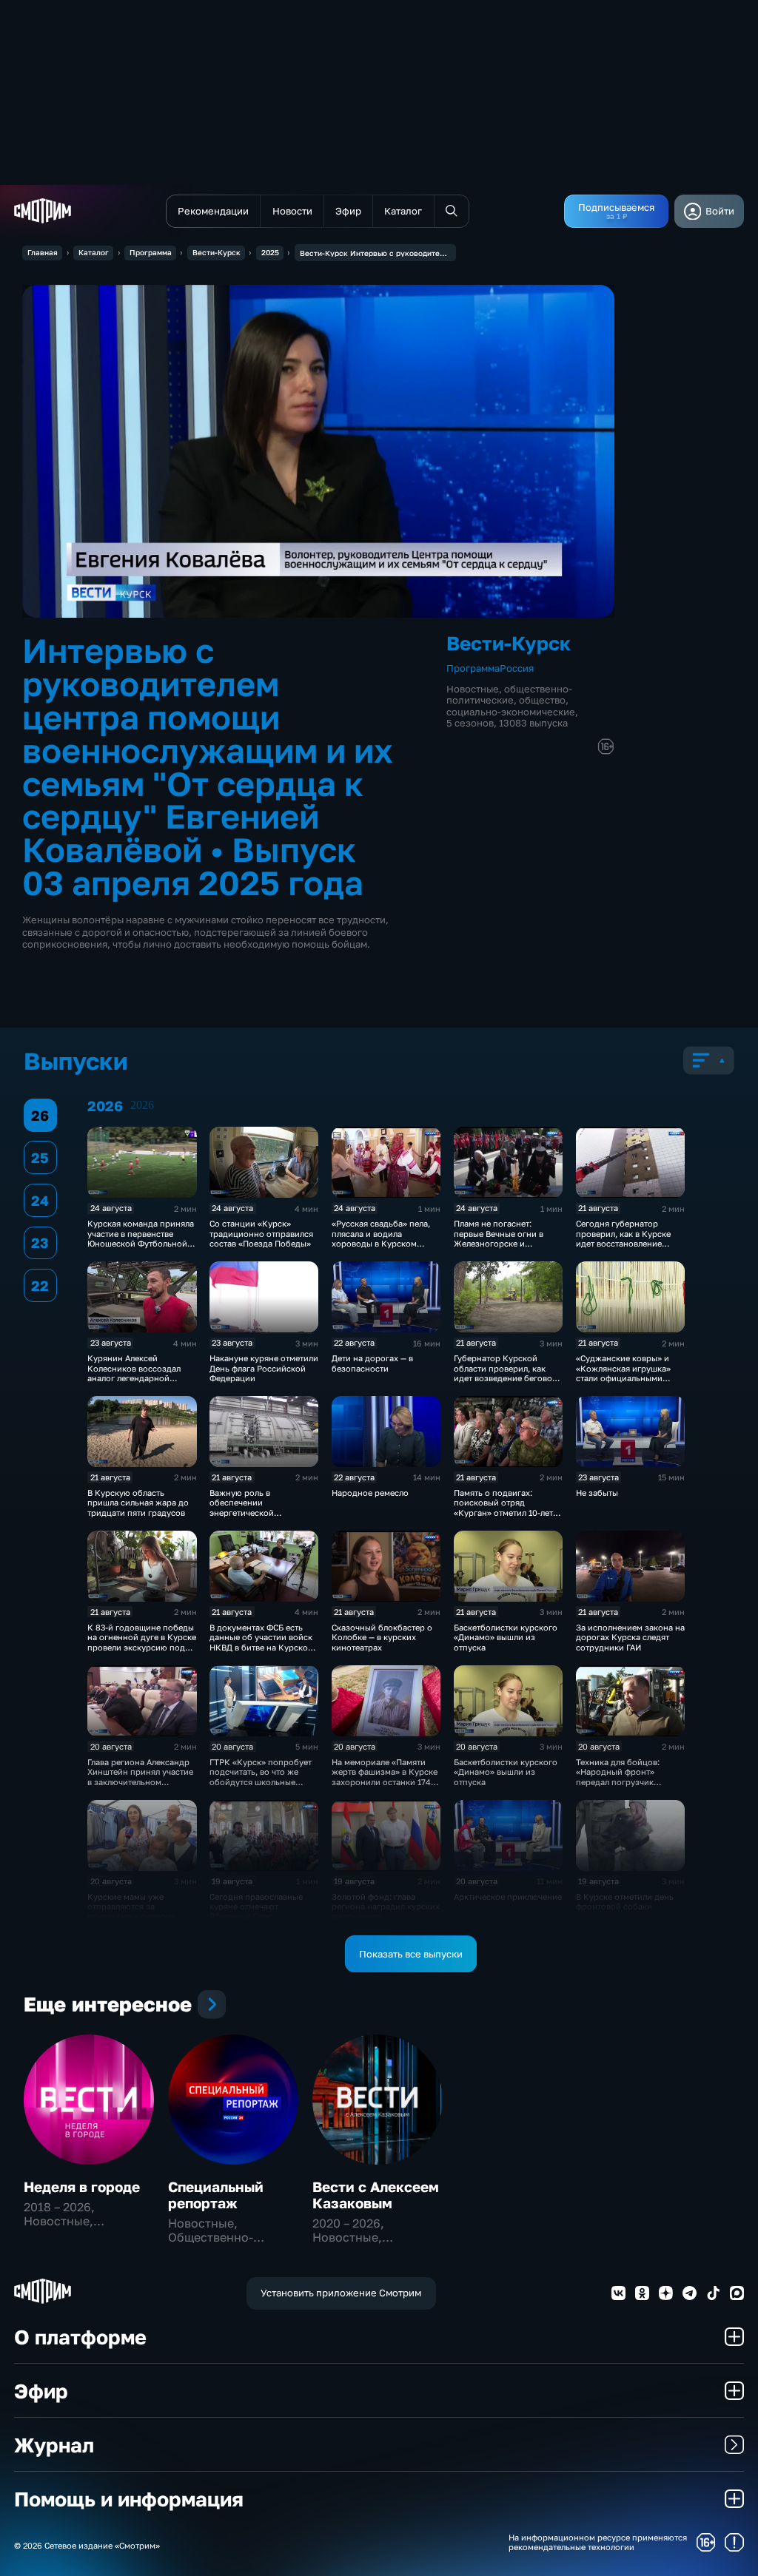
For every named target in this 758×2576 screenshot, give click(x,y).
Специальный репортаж (216, 2195)
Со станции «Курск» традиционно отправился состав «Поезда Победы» (261, 1233)
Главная (43, 252)
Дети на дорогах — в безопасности (372, 1363)
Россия (517, 668)
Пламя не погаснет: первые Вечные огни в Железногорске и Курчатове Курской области (499, 1243)
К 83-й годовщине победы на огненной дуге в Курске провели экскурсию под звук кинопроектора (142, 1642)
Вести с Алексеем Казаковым (376, 2195)
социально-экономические (511, 712)
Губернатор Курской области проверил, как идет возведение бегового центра (507, 1373)
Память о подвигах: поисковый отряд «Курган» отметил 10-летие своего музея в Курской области (508, 1513)
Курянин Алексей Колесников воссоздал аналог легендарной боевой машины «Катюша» (141, 1373)
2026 (142, 1105)
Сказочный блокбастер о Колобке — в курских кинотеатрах (382, 1637)
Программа (151, 252)
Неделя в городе (82, 2186)
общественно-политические (509, 694)
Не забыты (597, 1493)
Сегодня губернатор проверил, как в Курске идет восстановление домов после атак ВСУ (623, 1238)
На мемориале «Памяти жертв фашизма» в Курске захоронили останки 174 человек (385, 1777)
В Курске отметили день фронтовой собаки (625, 1901)
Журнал (54, 2445)
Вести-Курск (217, 252)
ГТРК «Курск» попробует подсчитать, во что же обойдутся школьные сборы (261, 1777)
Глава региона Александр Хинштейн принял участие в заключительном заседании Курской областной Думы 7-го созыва (140, 1787)
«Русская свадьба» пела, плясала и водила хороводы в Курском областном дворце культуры (381, 1243)
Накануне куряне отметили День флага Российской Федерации (264, 1368)
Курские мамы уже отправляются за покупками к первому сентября (131, 1911)
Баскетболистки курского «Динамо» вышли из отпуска (506, 1637)
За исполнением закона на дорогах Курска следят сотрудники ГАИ (630, 1637)
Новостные (473, 689)
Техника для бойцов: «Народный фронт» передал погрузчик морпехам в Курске (618, 1777)
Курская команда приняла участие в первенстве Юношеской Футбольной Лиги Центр (141, 1238)
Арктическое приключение (508, 1896)
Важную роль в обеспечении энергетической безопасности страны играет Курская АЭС (254, 1513)
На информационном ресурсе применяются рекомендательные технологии (598, 2542)
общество (542, 700)
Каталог (94, 252)
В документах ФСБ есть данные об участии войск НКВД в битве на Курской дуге (261, 1642)
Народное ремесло (370, 1493)
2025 (270, 252)
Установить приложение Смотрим (341, 2293)
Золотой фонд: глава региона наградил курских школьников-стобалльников (386, 1911)
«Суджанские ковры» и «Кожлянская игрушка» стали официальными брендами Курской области (623, 1378)
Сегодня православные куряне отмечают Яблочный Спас (256, 1906)
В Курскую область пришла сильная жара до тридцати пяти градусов (138, 1503)
